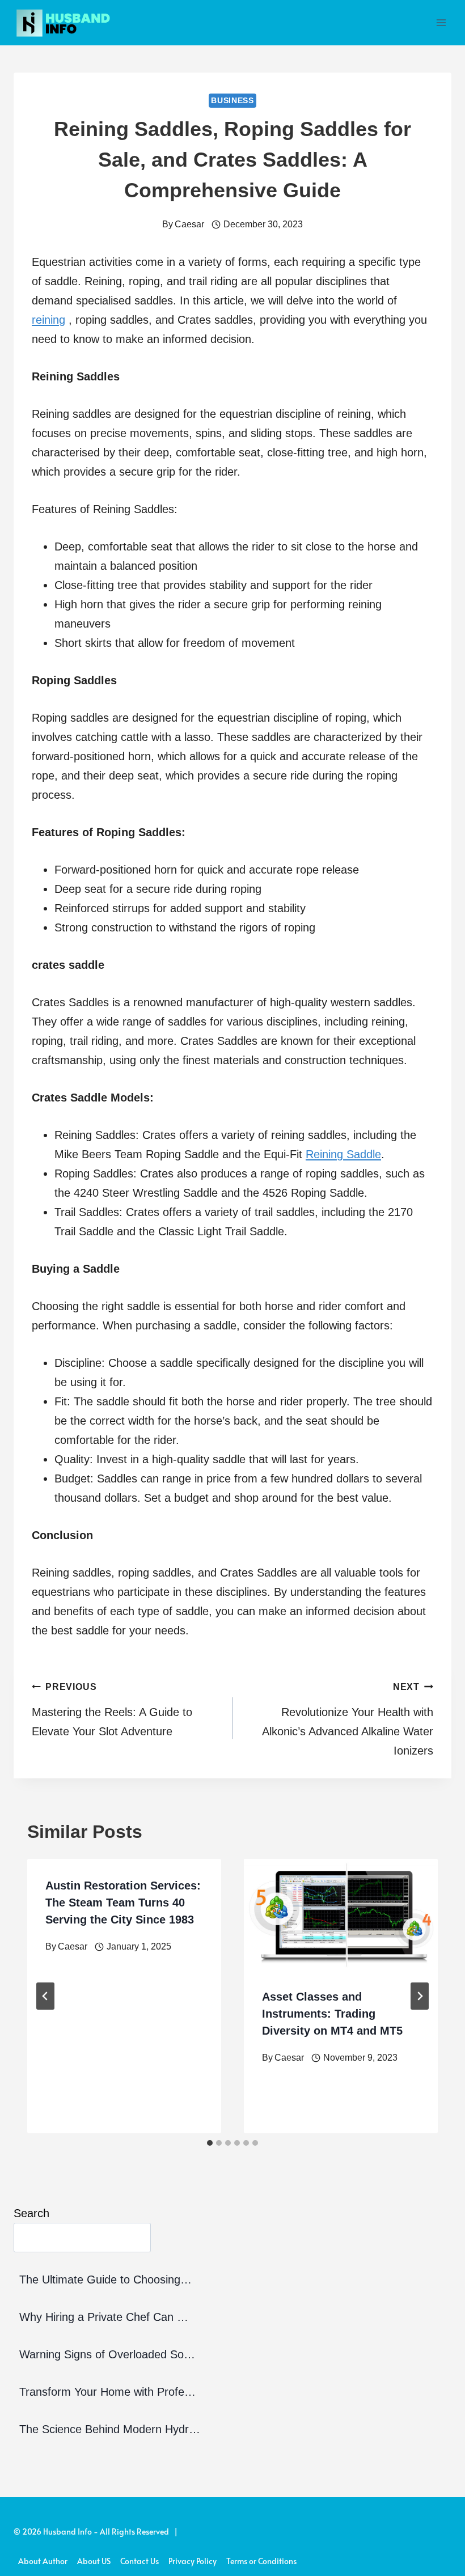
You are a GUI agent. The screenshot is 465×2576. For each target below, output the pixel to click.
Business (232, 100)
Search (31, 2213)
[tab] (210, 2143)
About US (94, 2561)
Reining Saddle (343, 1154)
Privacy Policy (193, 2561)
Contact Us (139, 2561)
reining (48, 320)
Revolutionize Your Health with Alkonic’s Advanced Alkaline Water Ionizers (348, 1719)
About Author (43, 2561)
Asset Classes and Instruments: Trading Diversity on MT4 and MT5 (332, 2014)
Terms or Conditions (261, 2561)
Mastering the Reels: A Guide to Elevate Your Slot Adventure (112, 1710)
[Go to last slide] (45, 1996)
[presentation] (341, 1914)
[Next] (420, 1996)
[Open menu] (441, 22)
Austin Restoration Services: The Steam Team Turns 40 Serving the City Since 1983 (123, 1903)
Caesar (189, 224)
